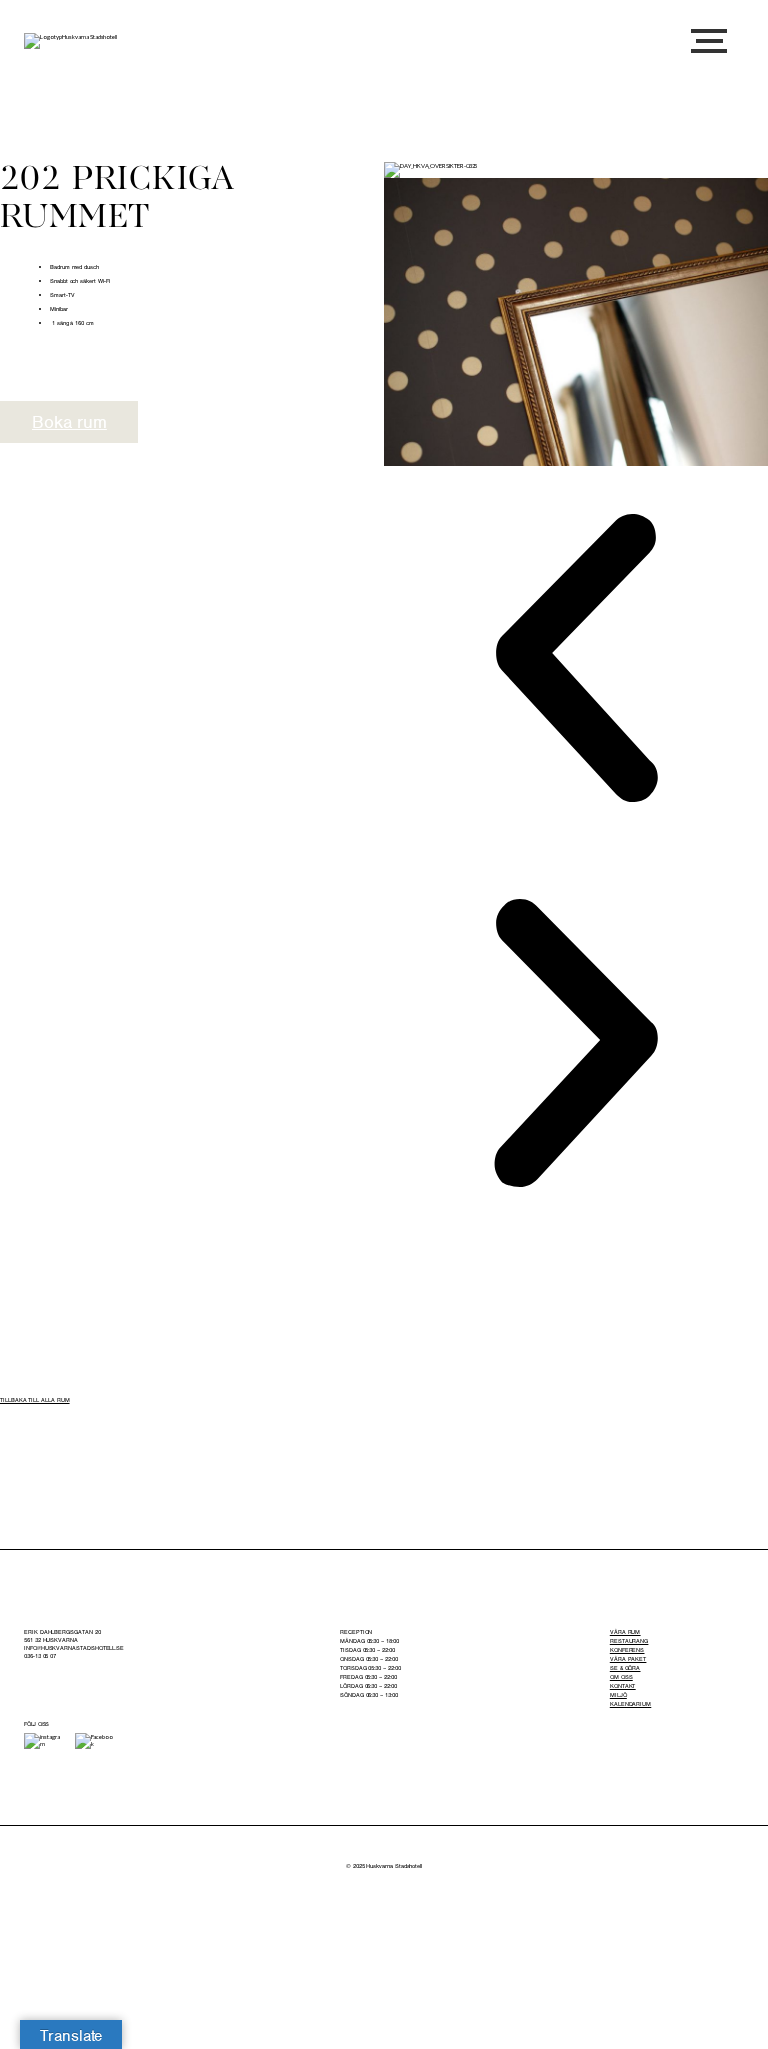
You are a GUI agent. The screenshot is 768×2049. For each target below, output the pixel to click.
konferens (627, 1650)
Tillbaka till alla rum (35, 1400)
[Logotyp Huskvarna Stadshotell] (70, 41)
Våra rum (625, 1632)
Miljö (618, 1695)
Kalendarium (630, 1704)
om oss (621, 1677)
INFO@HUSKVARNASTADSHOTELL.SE (74, 1648)
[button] (576, 658)
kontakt (623, 1686)
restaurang (629, 1641)
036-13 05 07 (40, 1656)
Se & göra (625, 1668)
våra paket (628, 1659)
